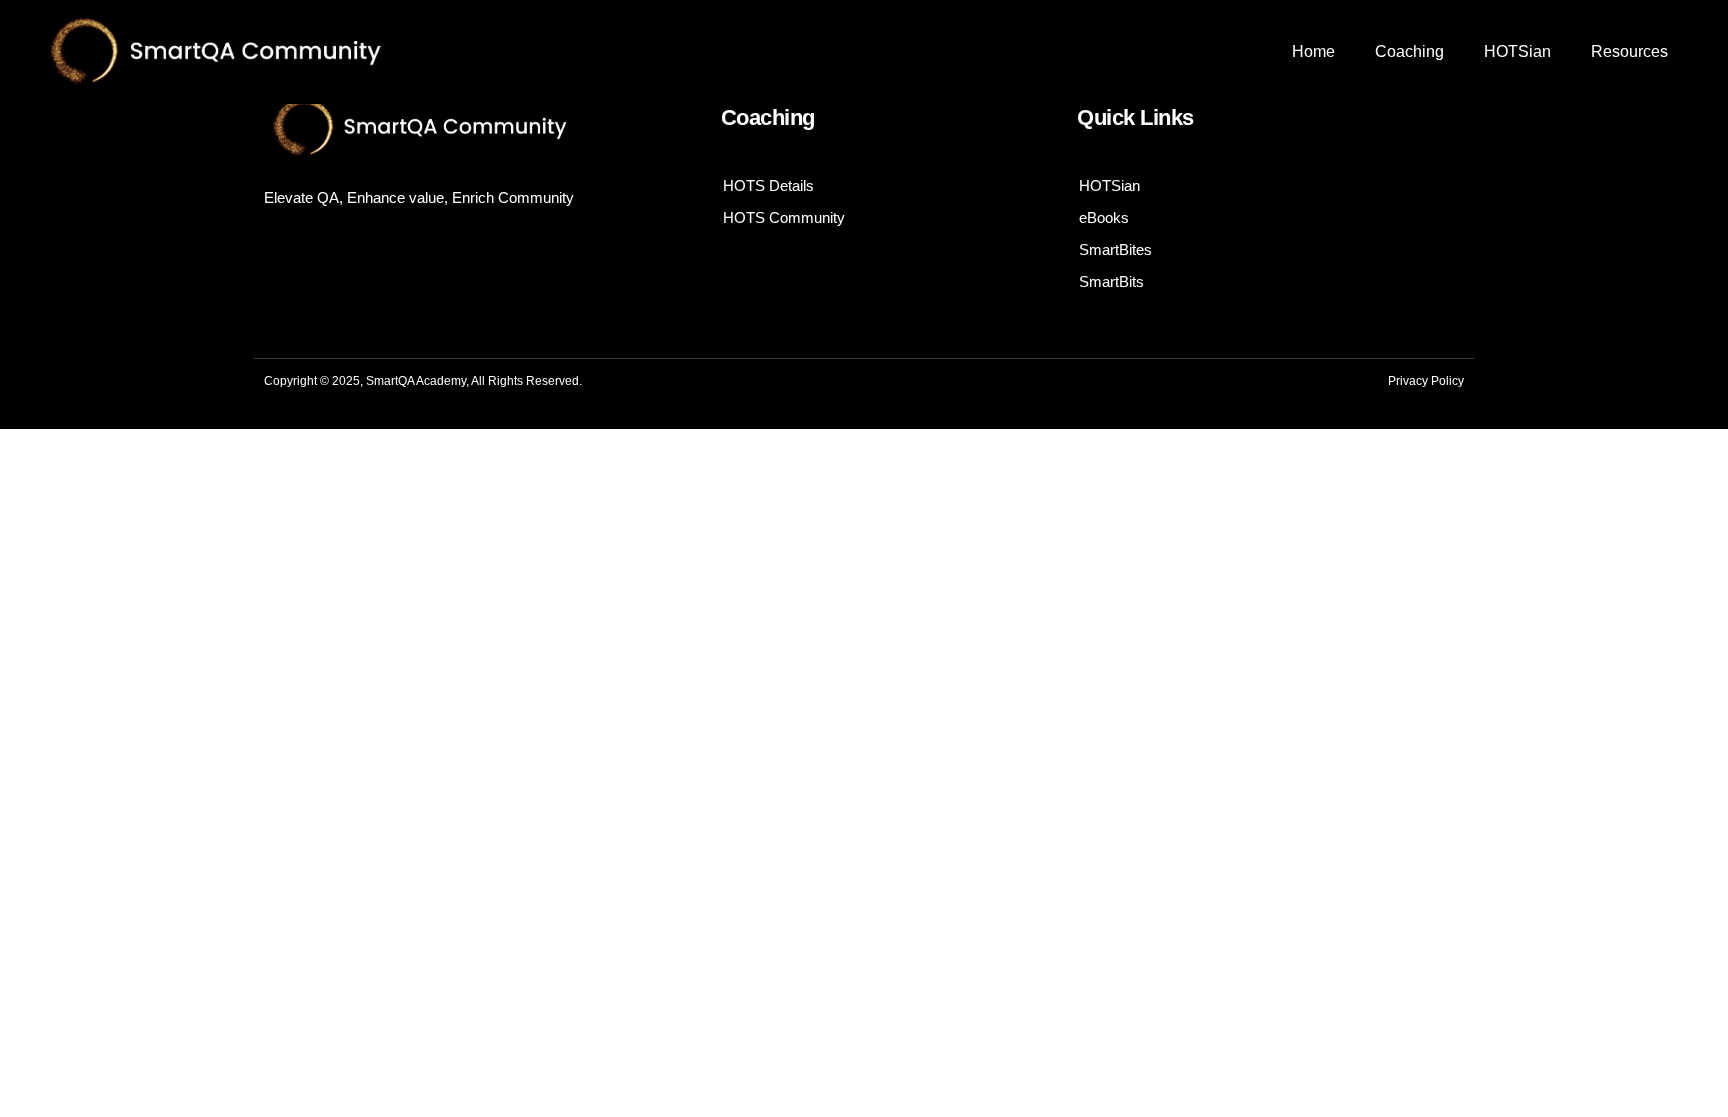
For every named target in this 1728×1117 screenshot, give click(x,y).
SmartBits (1111, 281)
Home (1313, 51)
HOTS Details (768, 185)
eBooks (1104, 217)
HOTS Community (784, 217)
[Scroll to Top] (1661, 1050)
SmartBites (1115, 249)
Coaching (1409, 51)
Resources (1629, 51)
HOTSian (1517, 51)
